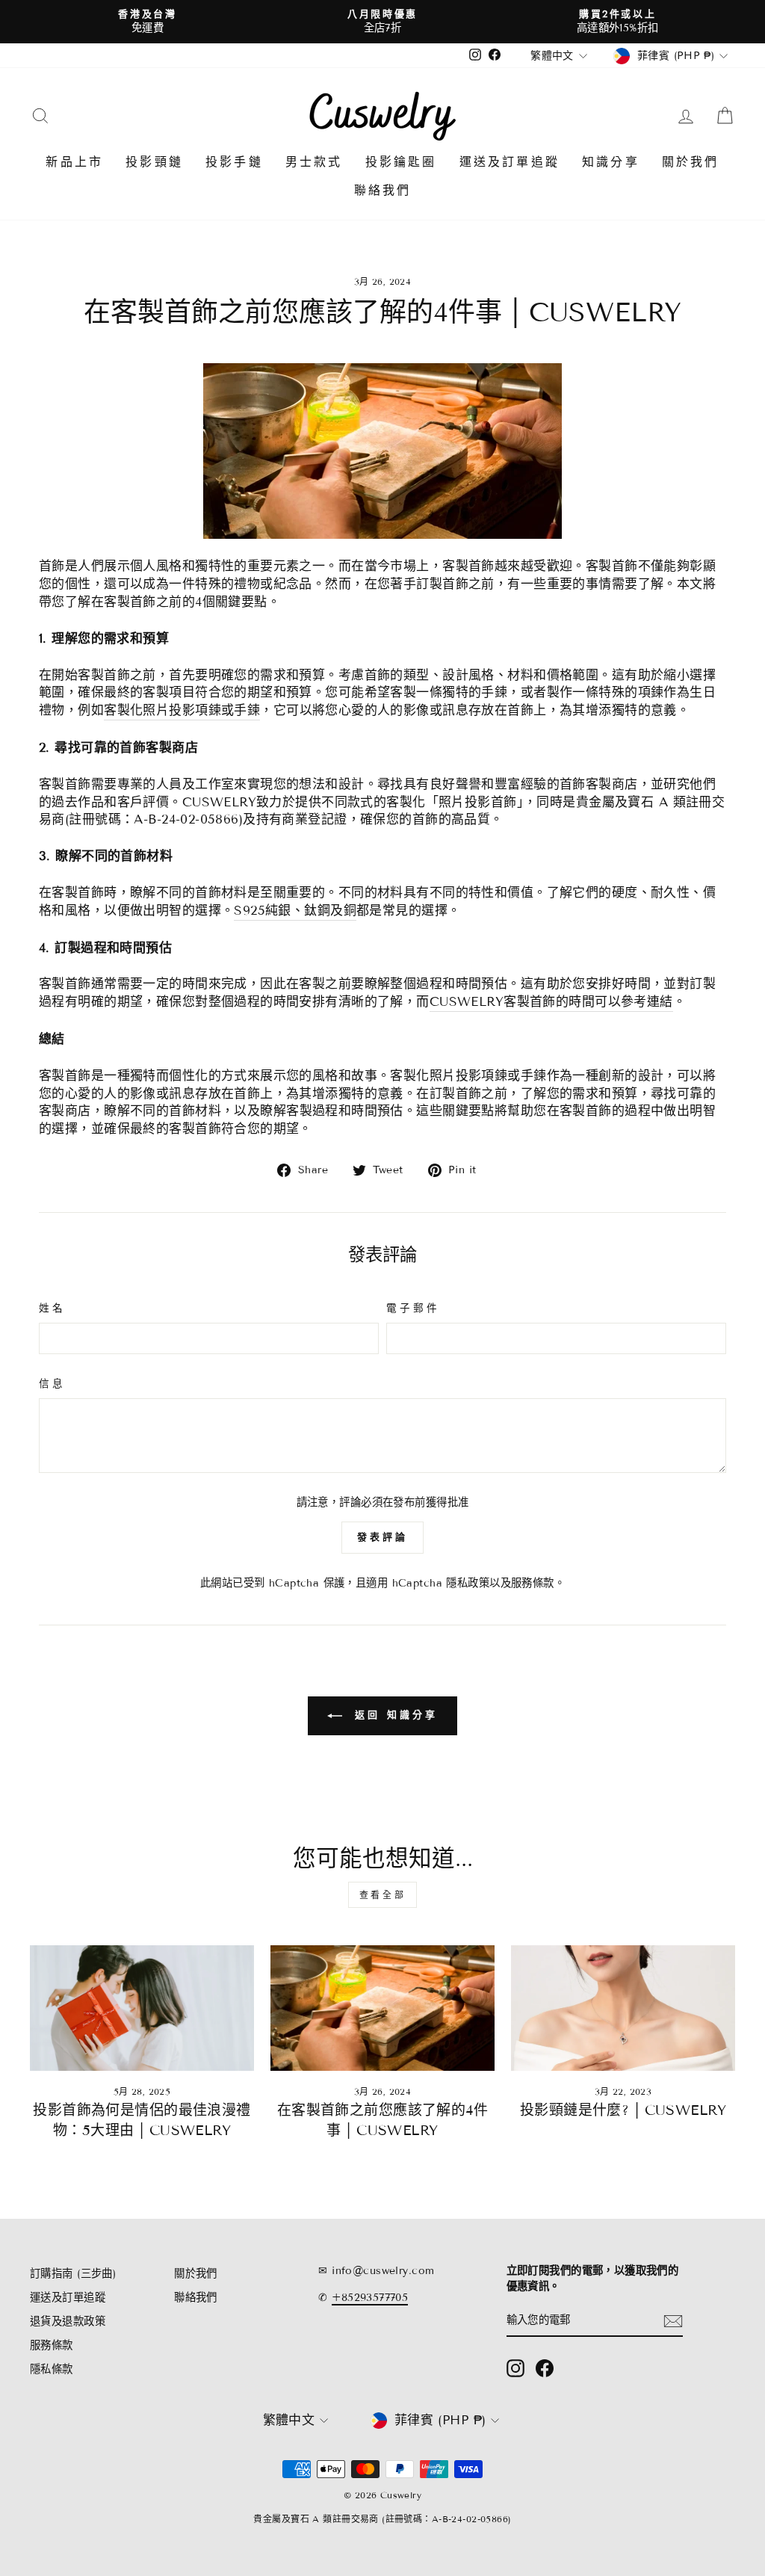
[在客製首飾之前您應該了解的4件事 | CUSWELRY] (382, 2008)
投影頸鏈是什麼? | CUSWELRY (623, 2110)
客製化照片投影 (182, 710)
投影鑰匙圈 (401, 162)
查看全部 (382, 1895)
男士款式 (314, 162)
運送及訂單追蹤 (510, 162)
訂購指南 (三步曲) (73, 2274)
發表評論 (382, 1537)
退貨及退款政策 (68, 2322)
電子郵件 (413, 1308)
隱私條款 (52, 2369)
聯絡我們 (383, 190)
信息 (52, 1384)
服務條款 (533, 1583)
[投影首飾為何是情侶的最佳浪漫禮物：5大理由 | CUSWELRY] (142, 2008)
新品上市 (74, 162)
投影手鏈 (234, 162)
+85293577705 (370, 2298)
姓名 (52, 1308)
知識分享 (611, 162)
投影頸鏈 (154, 162)
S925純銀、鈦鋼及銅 (295, 911)
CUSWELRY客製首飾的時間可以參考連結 (551, 1002)
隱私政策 (468, 1583)
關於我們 (691, 162)
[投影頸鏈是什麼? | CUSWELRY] (623, 2008)
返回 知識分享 (393, 1715)
